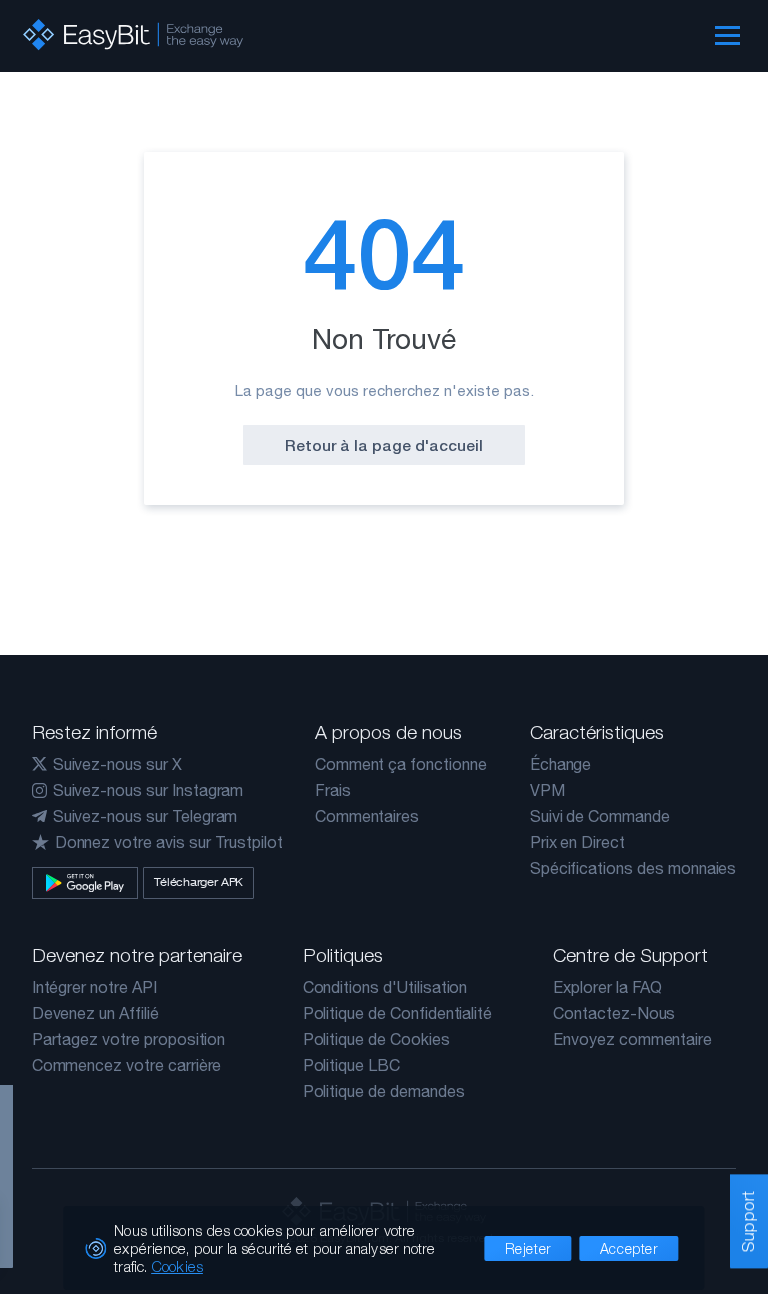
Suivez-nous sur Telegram (145, 816)
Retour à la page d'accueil (384, 445)
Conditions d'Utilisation (385, 987)
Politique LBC (351, 1065)
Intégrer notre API (94, 987)
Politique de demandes (384, 1091)
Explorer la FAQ (607, 987)
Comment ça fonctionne (401, 764)
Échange (561, 764)
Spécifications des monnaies (633, 868)
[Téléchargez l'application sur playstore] (85, 883)
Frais (333, 790)
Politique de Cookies (376, 1039)
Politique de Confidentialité (398, 1013)
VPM (547, 790)
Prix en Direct (577, 842)
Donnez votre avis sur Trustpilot (169, 842)
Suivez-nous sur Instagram (148, 790)
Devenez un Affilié (95, 1013)
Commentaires (367, 816)
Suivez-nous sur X (117, 764)
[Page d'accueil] (133, 34)
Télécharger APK (199, 882)
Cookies (177, 1266)
